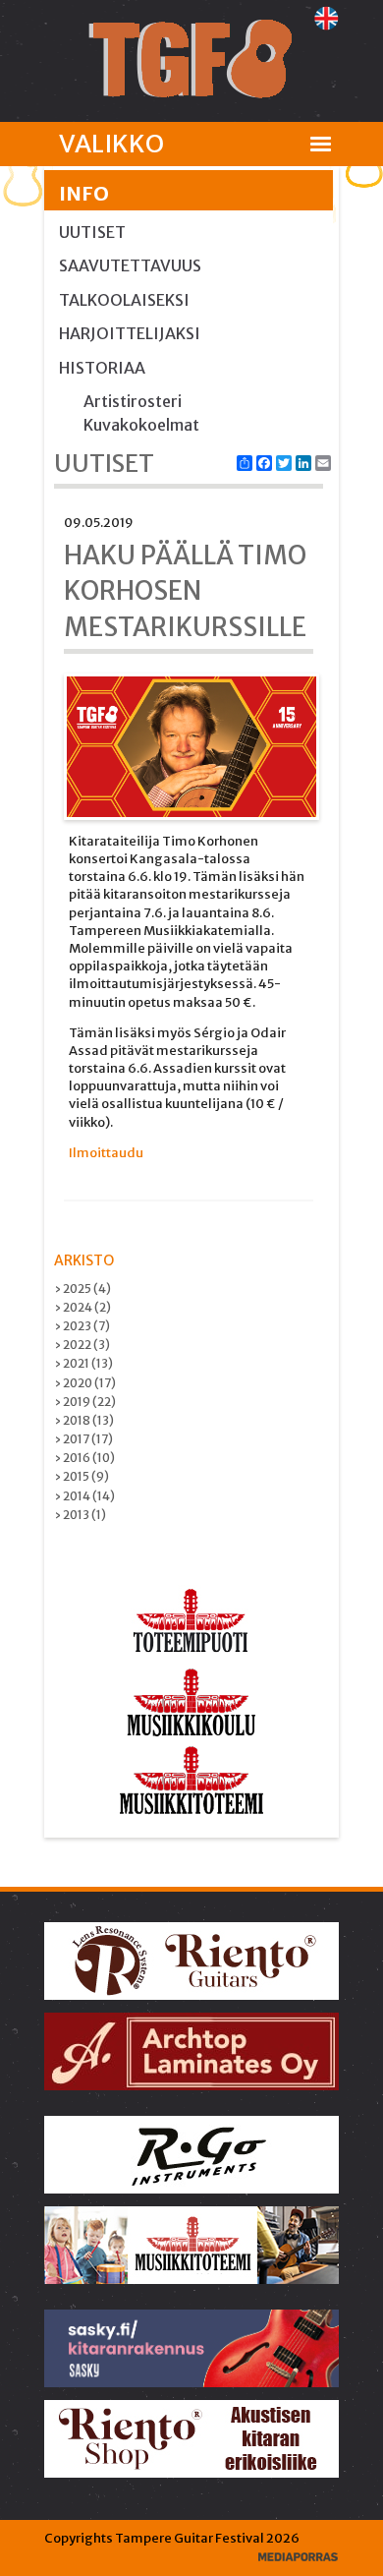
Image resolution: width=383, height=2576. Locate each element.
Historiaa (102, 368)
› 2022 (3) (82, 1345)
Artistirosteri (133, 401)
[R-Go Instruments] (193, 2154)
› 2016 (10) (84, 1458)
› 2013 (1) (80, 1515)
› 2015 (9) (82, 1476)
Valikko (111, 144)
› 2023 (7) (82, 1326)
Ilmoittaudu (106, 1153)
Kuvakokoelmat (141, 425)
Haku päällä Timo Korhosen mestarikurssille (185, 591)
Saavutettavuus (130, 265)
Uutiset (92, 232)
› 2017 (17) (83, 1439)
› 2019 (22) (85, 1402)
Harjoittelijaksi (130, 333)
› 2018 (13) (84, 1420)
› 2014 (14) (84, 1496)
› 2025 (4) (82, 1288)
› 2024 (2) (82, 1307)
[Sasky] (193, 2347)
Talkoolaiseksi (124, 300)
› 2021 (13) (83, 1363)
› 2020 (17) (85, 1383)
